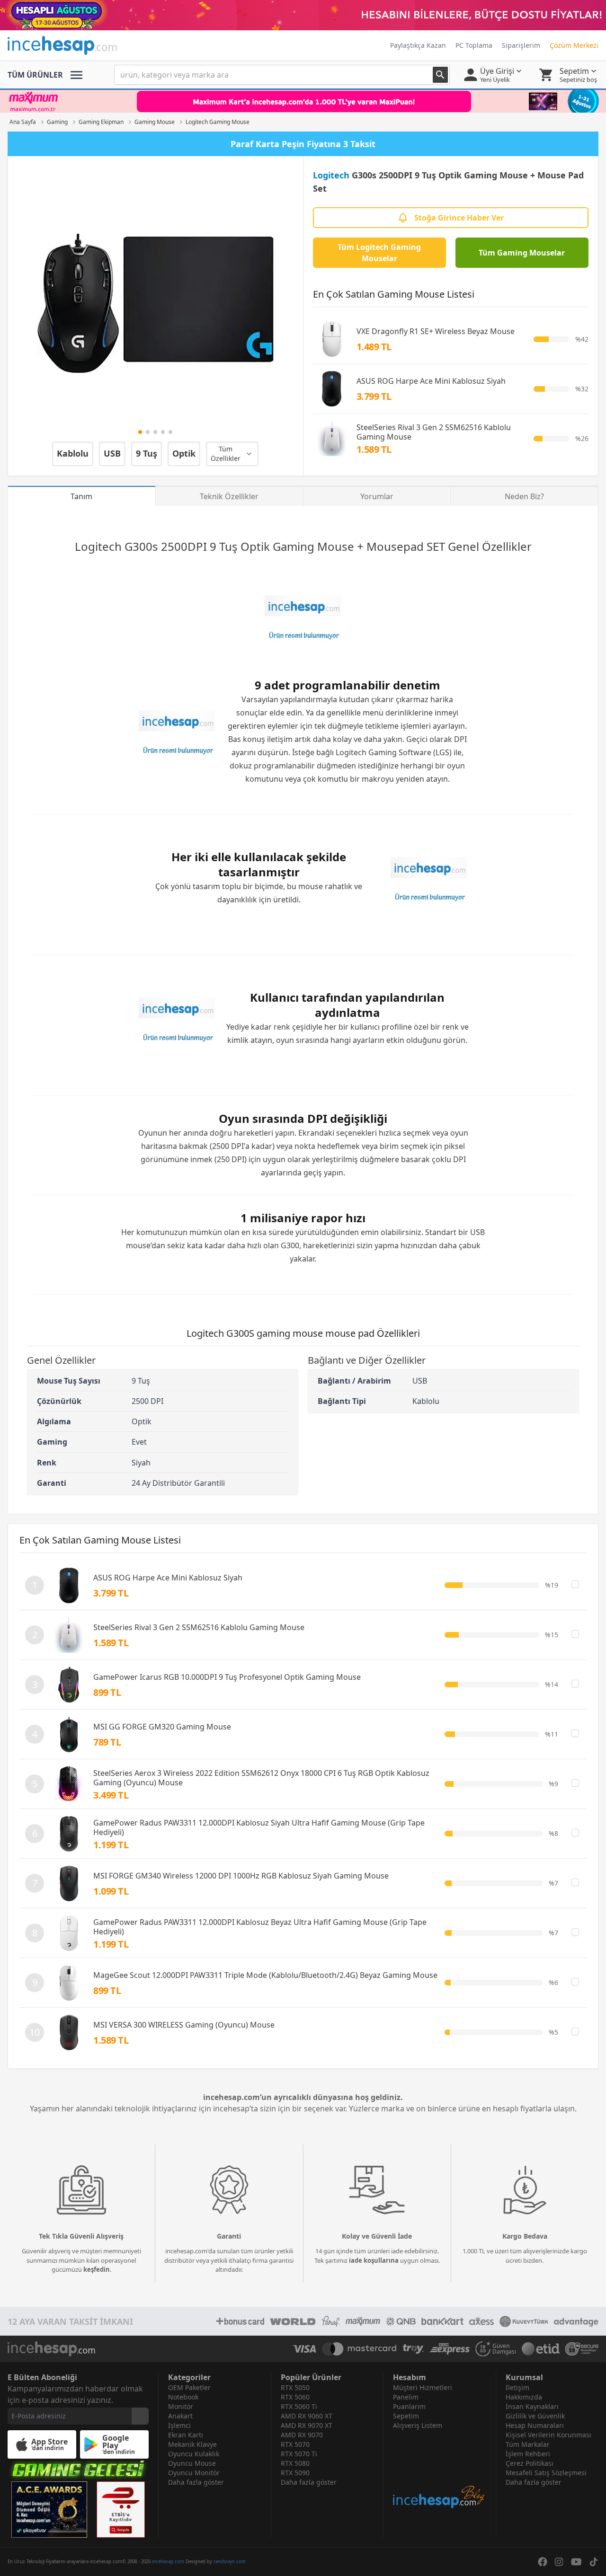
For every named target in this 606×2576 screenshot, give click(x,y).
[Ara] (440, 75)
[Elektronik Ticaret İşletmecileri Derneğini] (541, 2349)
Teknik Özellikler (229, 496)
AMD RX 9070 (302, 2435)
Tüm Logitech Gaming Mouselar (379, 253)
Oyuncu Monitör (194, 2473)
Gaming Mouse (313, 546)
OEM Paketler (189, 2387)
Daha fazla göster (196, 2482)
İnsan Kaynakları (532, 2406)
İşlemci (179, 2425)
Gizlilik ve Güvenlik (535, 2416)
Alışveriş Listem (418, 2425)
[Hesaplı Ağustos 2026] (303, 15)
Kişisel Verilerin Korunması (548, 2435)
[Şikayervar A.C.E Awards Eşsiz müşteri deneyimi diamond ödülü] (49, 2510)
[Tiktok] (594, 2562)
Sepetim (406, 2416)
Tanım (81, 496)
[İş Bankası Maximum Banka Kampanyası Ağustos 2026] (303, 101)
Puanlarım (409, 2406)
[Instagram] (559, 2562)
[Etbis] (121, 2510)
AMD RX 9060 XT (307, 2416)
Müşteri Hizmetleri (423, 2387)
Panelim (406, 2397)
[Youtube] (576, 2562)
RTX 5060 (295, 2397)
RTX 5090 (295, 2473)
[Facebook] (543, 2562)
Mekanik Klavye (192, 2444)
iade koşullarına (374, 2260)
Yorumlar (377, 496)
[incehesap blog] (440, 2470)
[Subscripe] (140, 2416)
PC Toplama (474, 45)
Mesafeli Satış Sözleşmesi (546, 2473)
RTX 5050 (295, 2387)
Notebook (183, 2397)
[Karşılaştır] (575, 1584)
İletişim (517, 2387)
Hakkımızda (524, 2397)
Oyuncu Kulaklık (194, 2454)
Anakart (180, 2416)
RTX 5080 (295, 2463)
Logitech (331, 175)
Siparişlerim (521, 45)
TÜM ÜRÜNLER (35, 75)
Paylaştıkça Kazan (418, 45)
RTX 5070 (295, 2444)
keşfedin (97, 2269)
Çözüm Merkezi (574, 45)
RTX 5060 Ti (299, 2406)
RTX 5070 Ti (299, 2454)
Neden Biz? (524, 496)
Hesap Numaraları (535, 2425)
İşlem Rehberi (528, 2454)
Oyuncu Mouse (192, 2463)
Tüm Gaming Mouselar (522, 253)
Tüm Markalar (528, 2444)
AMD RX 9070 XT (307, 2425)
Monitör (181, 2406)
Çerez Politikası (530, 2463)
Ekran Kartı (186, 2435)
